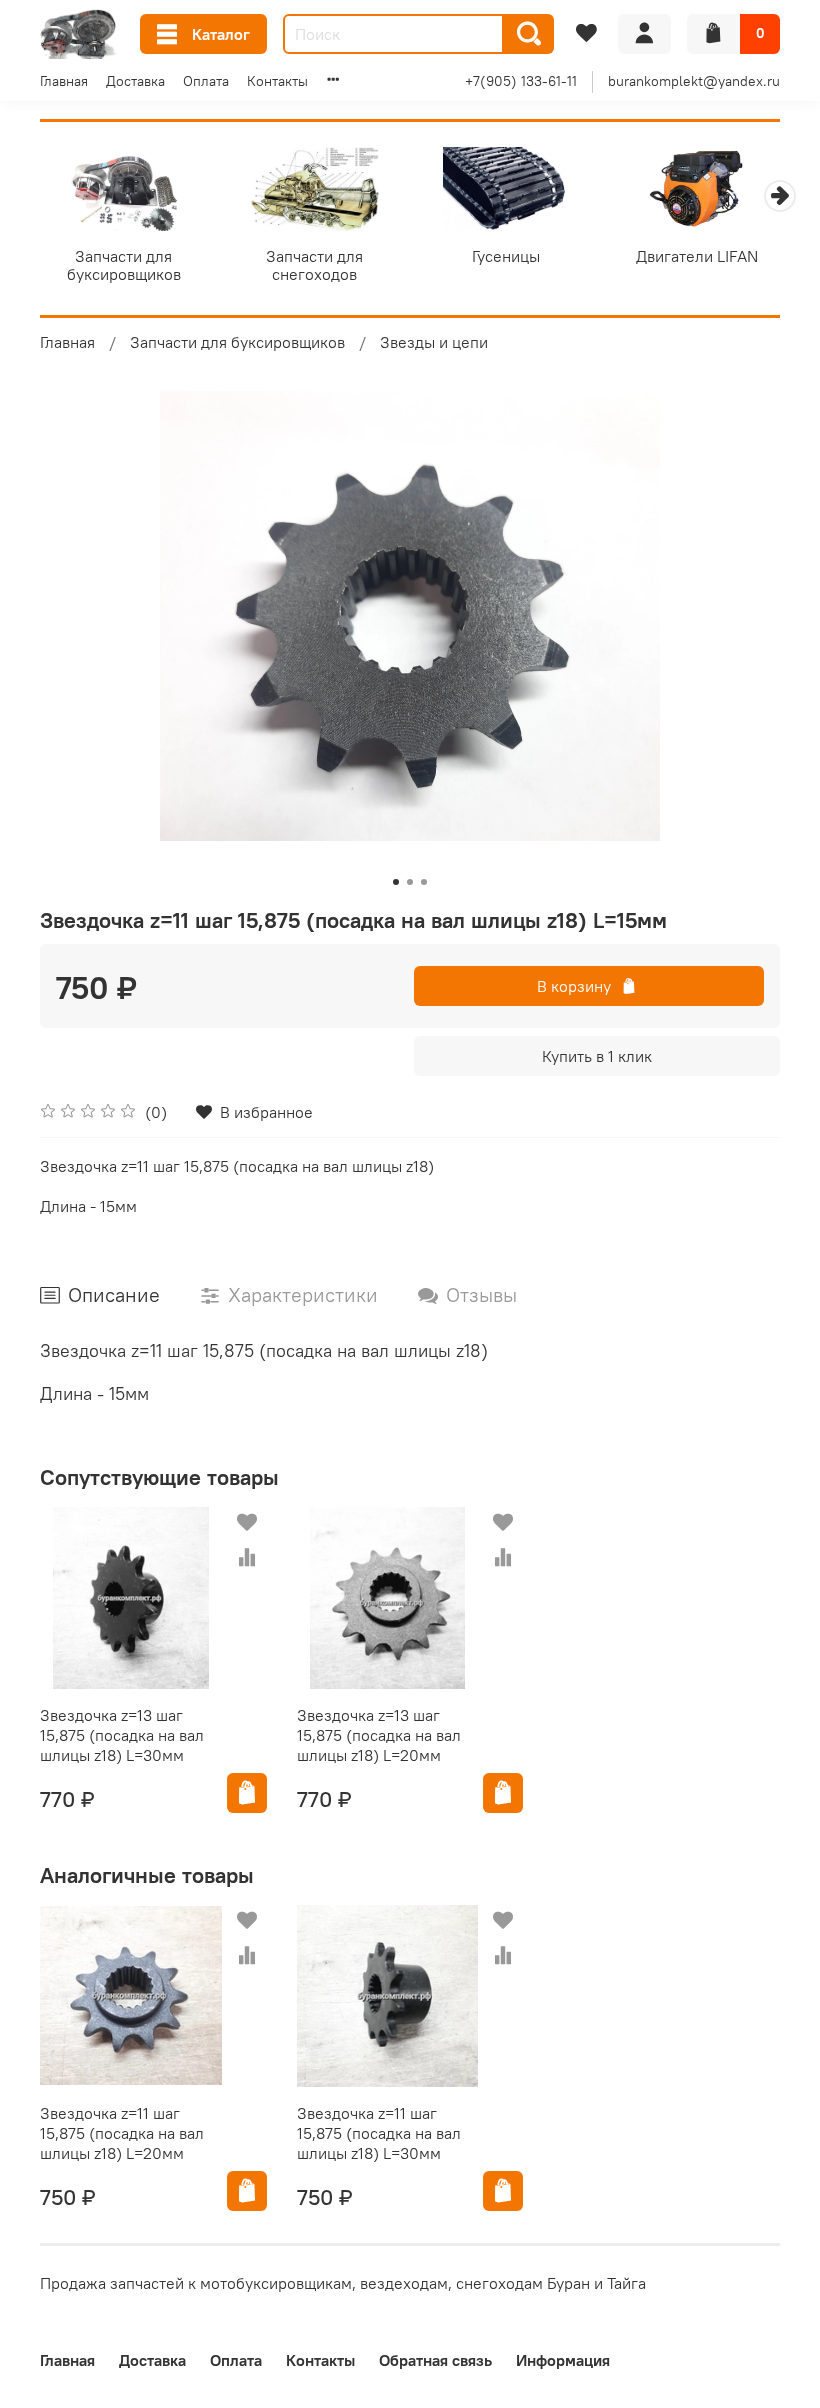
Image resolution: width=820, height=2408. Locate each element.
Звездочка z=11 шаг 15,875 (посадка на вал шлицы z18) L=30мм (379, 2133)
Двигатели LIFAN (697, 255)
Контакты (277, 81)
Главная (64, 81)
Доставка (135, 81)
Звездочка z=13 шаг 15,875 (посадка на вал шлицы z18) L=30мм (122, 1735)
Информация (563, 2360)
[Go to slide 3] (424, 882)
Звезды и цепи (434, 342)
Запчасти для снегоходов (314, 264)
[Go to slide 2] (410, 882)
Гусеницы (506, 255)
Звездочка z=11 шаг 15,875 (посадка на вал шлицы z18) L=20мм (122, 2133)
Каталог (221, 34)
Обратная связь (435, 2360)
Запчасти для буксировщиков (124, 264)
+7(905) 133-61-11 (521, 81)
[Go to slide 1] (396, 882)
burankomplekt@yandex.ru (694, 81)
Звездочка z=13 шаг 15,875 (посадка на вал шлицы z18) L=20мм (379, 1735)
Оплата (206, 81)
